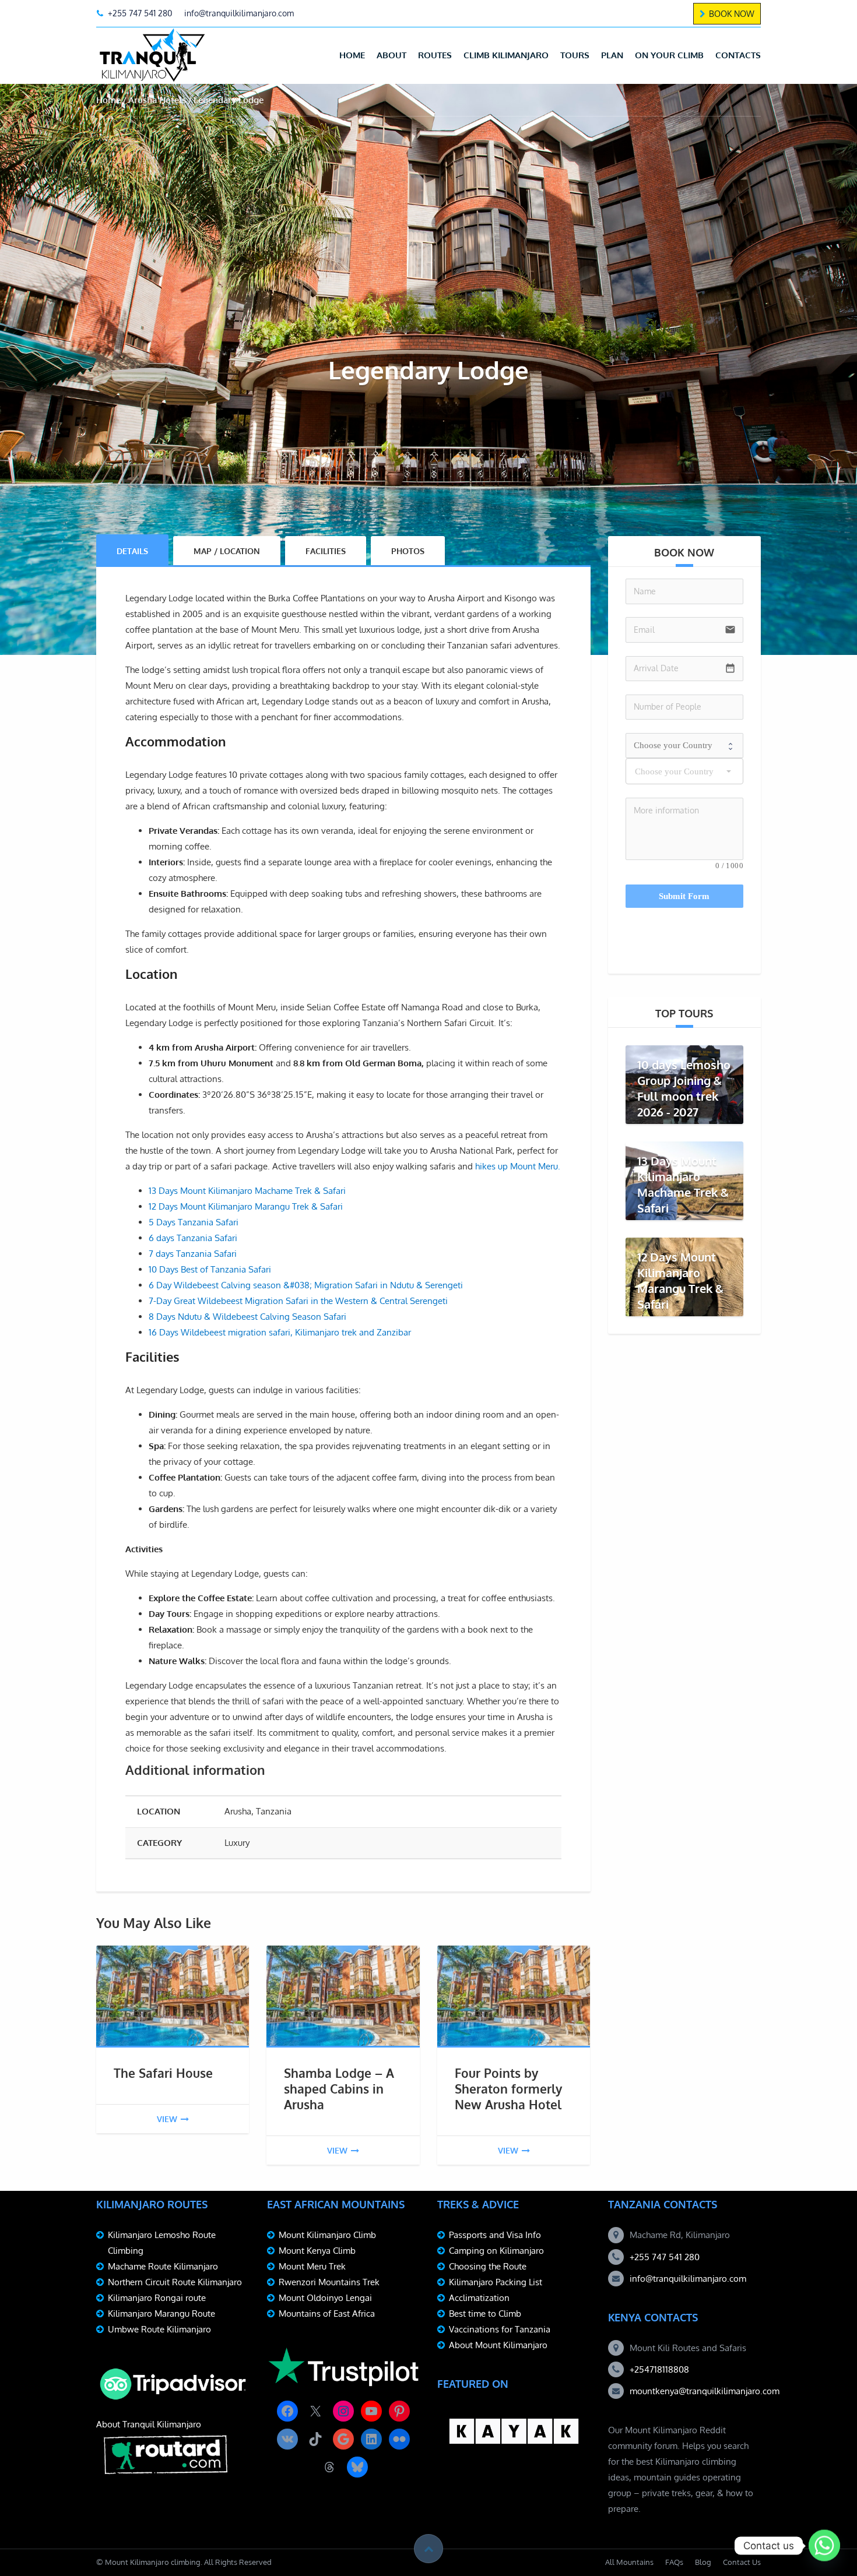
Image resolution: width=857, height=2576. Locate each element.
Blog (703, 2562)
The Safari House (163, 2073)
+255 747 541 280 (665, 2257)
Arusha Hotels (157, 100)
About (391, 55)
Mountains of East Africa (327, 2314)
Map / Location (227, 551)
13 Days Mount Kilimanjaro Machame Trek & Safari (247, 1191)
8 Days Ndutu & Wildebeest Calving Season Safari (247, 1317)
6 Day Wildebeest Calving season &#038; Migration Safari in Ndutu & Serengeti (306, 1285)
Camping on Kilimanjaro (496, 2251)
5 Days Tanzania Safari (194, 1222)
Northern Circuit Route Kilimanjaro (175, 2282)
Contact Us (742, 2562)
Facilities (326, 551)
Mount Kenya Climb (317, 2251)
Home (352, 55)
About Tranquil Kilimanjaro (149, 2424)
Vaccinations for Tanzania (500, 2329)
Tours (575, 55)
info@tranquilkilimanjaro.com (688, 2279)
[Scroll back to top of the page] (428, 2549)
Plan (612, 55)
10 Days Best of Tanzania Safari (210, 1269)
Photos (408, 551)
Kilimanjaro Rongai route (157, 2298)
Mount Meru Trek (312, 2266)
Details (132, 551)
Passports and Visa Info (495, 2235)
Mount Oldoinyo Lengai (325, 2298)
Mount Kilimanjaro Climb (327, 2235)
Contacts (738, 55)
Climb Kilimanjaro (506, 55)
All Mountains (629, 2562)
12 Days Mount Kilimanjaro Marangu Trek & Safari (246, 1206)
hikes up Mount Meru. (518, 1166)
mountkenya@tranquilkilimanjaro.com (705, 2391)
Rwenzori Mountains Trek (329, 2282)
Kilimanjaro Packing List (496, 2282)
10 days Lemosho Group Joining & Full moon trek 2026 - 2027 (684, 1088)
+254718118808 (659, 2369)
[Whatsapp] (824, 2546)
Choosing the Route (488, 2266)
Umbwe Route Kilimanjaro (159, 2329)
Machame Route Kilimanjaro (163, 2266)
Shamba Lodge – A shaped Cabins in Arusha (339, 2089)
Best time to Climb (485, 2314)
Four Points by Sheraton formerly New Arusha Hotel (508, 2089)
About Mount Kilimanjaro (498, 2345)
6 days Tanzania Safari (193, 1238)
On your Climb (669, 55)
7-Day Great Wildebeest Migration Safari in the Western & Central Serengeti (298, 1301)
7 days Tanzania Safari (193, 1254)
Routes (435, 55)
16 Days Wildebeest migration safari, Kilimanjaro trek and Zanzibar (280, 1332)
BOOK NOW (732, 14)
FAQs (674, 2562)
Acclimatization (479, 2298)
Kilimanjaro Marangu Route (161, 2314)
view (167, 2119)
